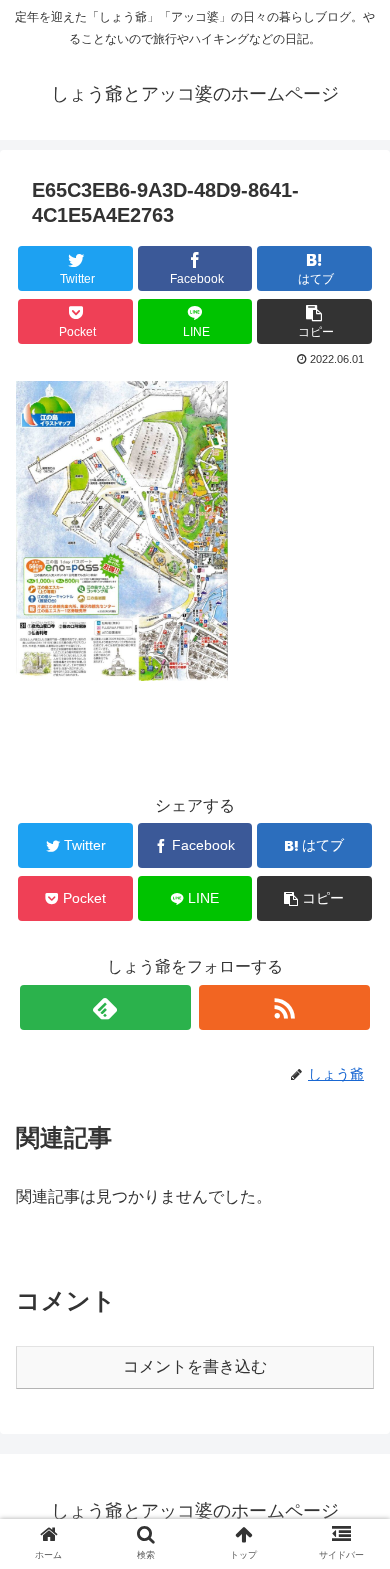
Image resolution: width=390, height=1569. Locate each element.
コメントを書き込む (195, 1366)
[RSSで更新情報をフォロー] (285, 1007)
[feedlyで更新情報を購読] (106, 1007)
